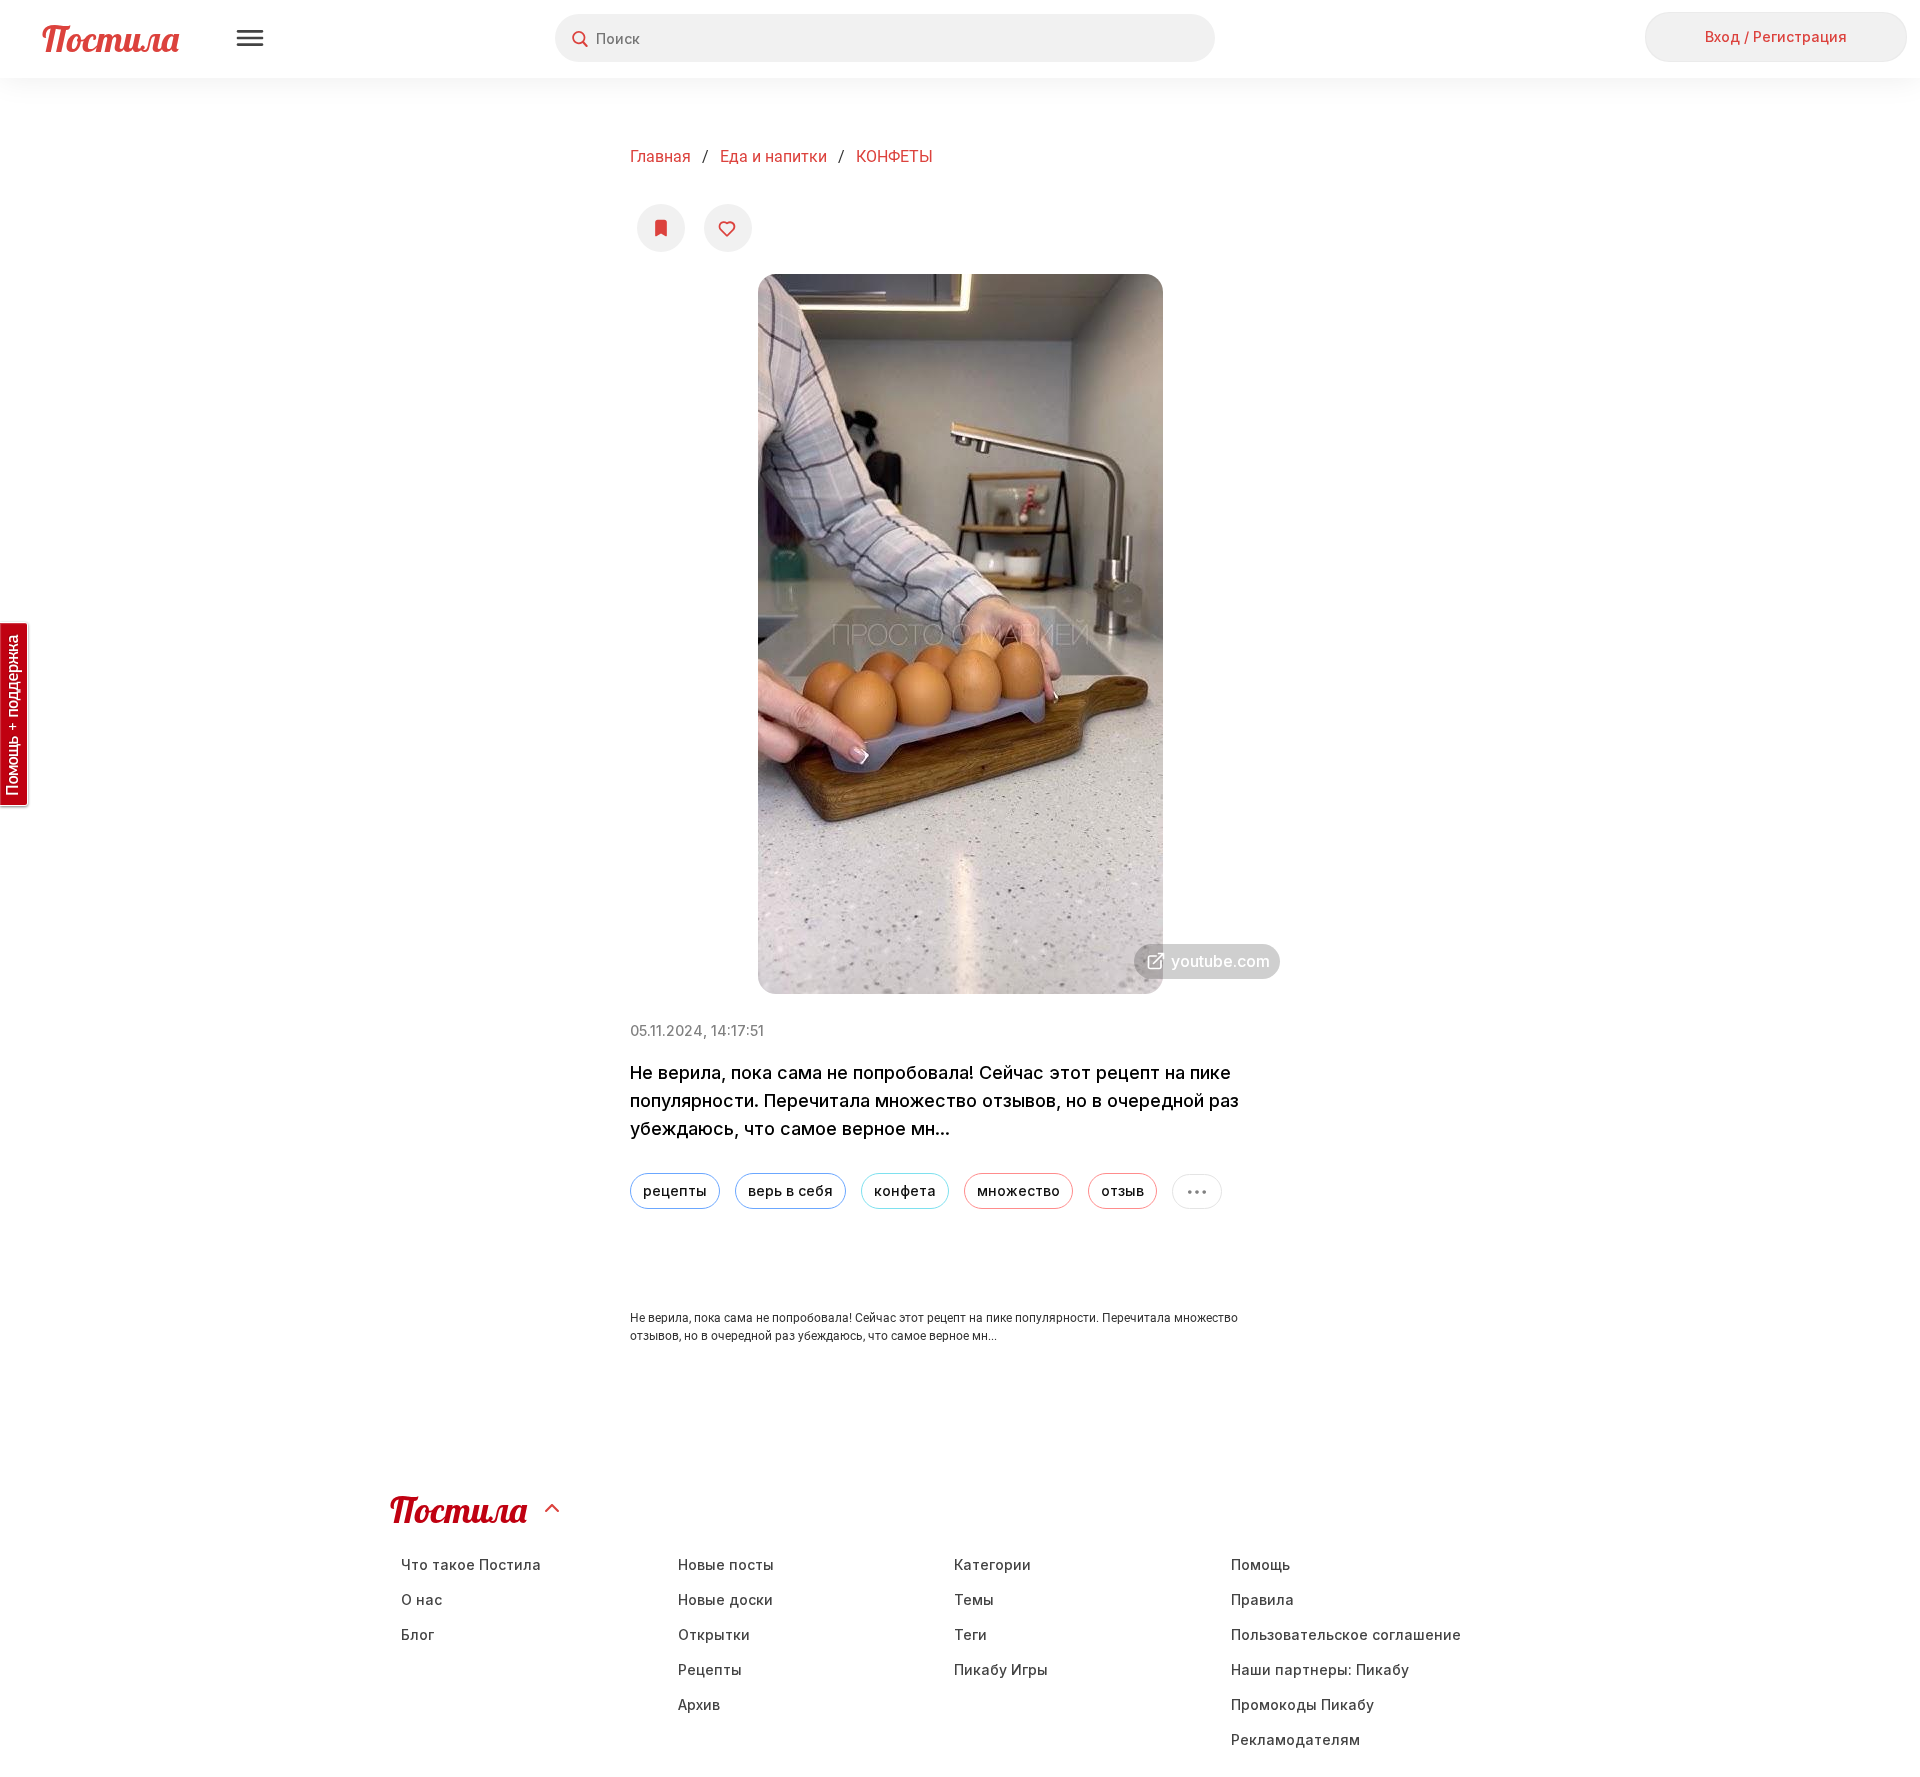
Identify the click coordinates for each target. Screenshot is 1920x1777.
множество (1018, 1190)
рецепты (675, 1190)
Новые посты (726, 1564)
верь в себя (790, 1190)
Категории (992, 1564)
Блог (417, 1634)
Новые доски (725, 1599)
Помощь (1260, 1564)
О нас (421, 1599)
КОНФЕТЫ (894, 156)
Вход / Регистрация (1776, 36)
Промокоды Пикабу (1302, 1704)
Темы (974, 1599)
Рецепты (710, 1669)
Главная (660, 156)
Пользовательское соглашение (1346, 1634)
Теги (970, 1634)
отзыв (1122, 1190)
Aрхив (699, 1704)
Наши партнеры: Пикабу (1320, 1669)
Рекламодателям (1295, 1739)
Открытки (714, 1634)
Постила (110, 38)
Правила (1262, 1599)
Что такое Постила (471, 1564)
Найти (1124, 38)
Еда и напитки (773, 156)
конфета (905, 1190)
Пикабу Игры (1001, 1669)
